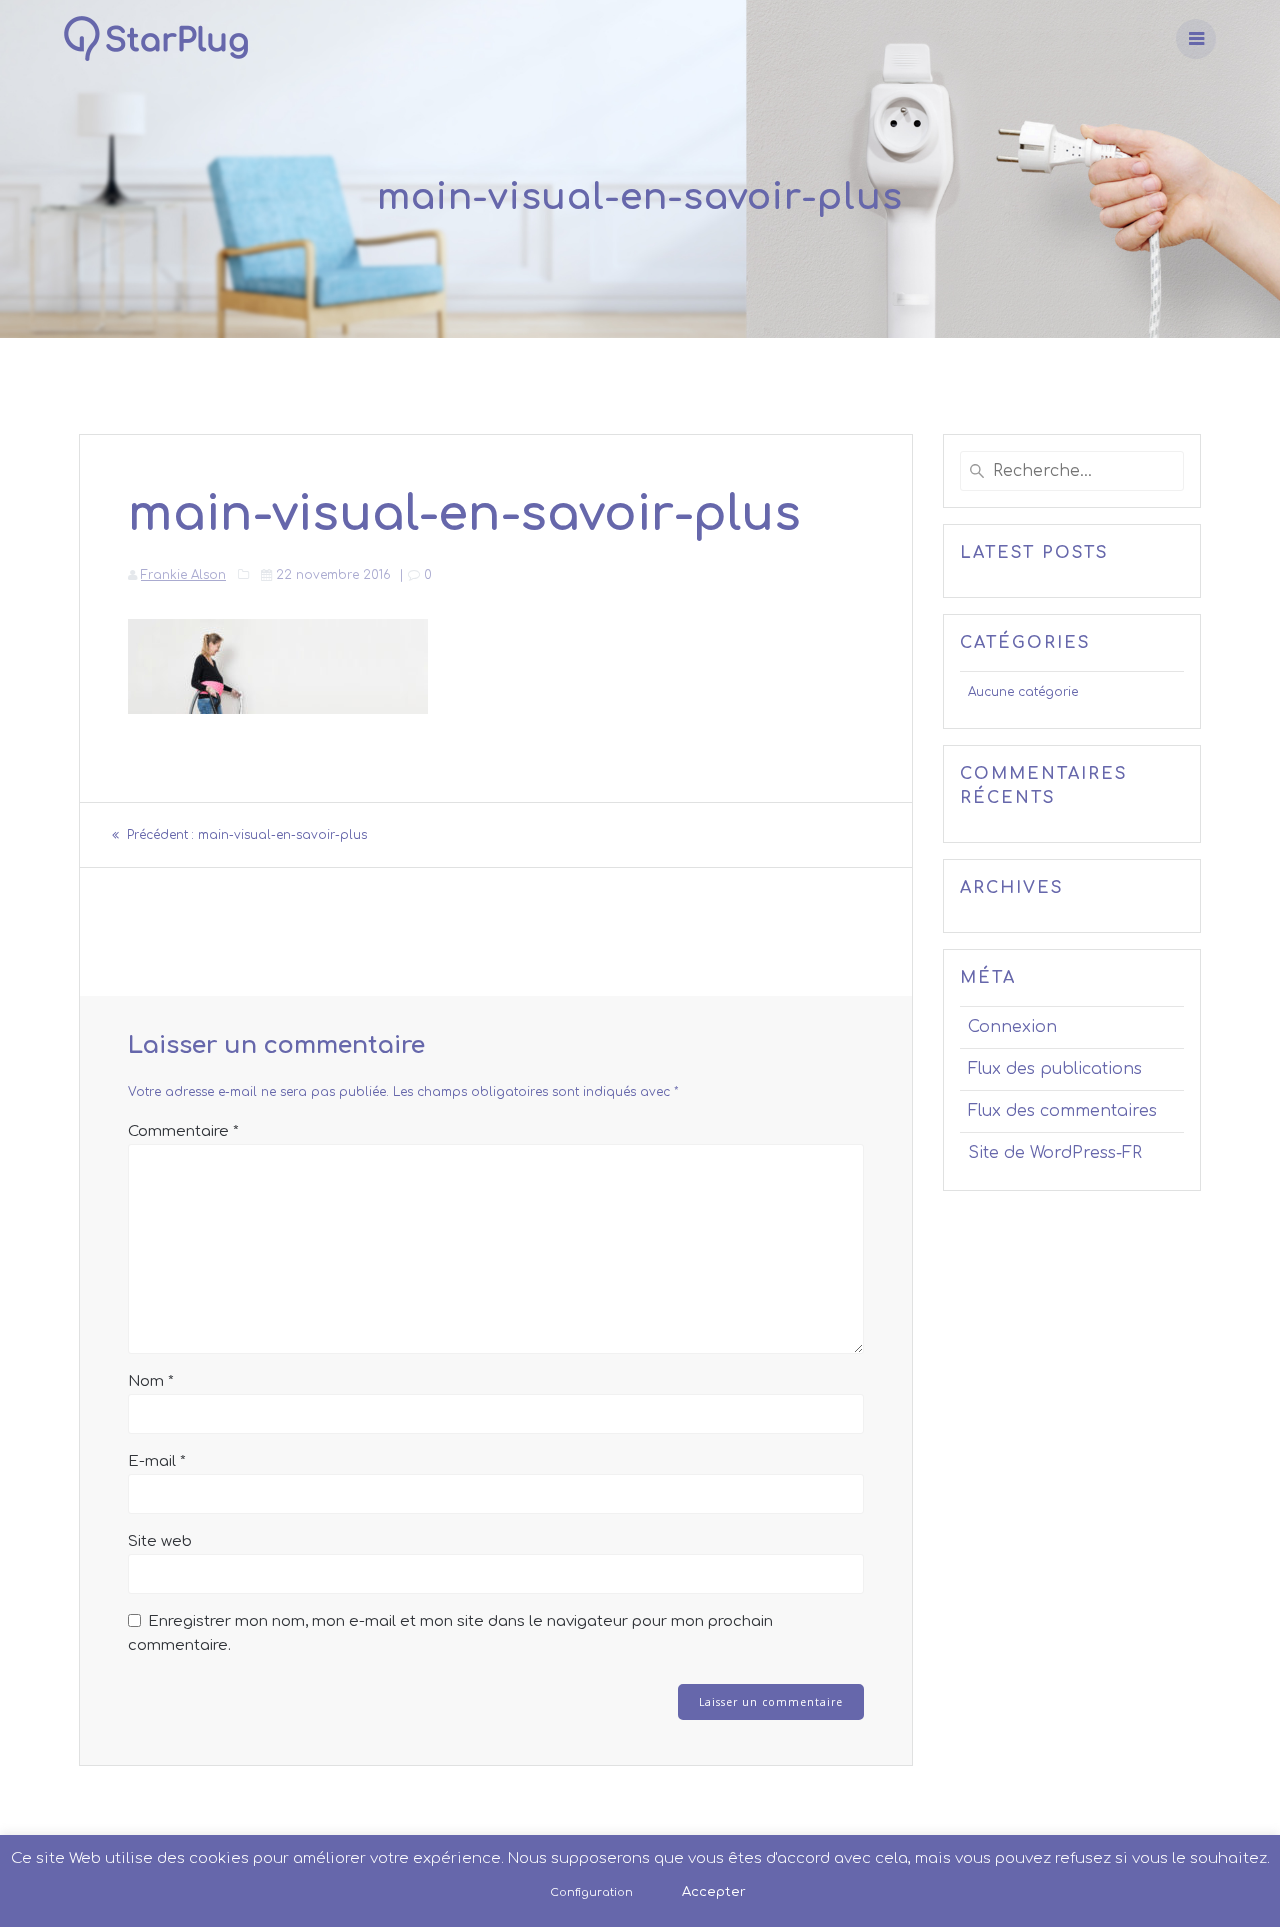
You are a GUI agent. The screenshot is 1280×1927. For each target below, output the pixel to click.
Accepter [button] (714, 1892)
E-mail (157, 1461)
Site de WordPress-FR (1055, 1153)
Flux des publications (1055, 1069)
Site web (160, 1541)
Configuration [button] (591, 1892)
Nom (151, 1381)
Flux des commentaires (1062, 1111)
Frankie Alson (183, 575)
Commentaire (183, 1131)
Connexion (1012, 1027)
